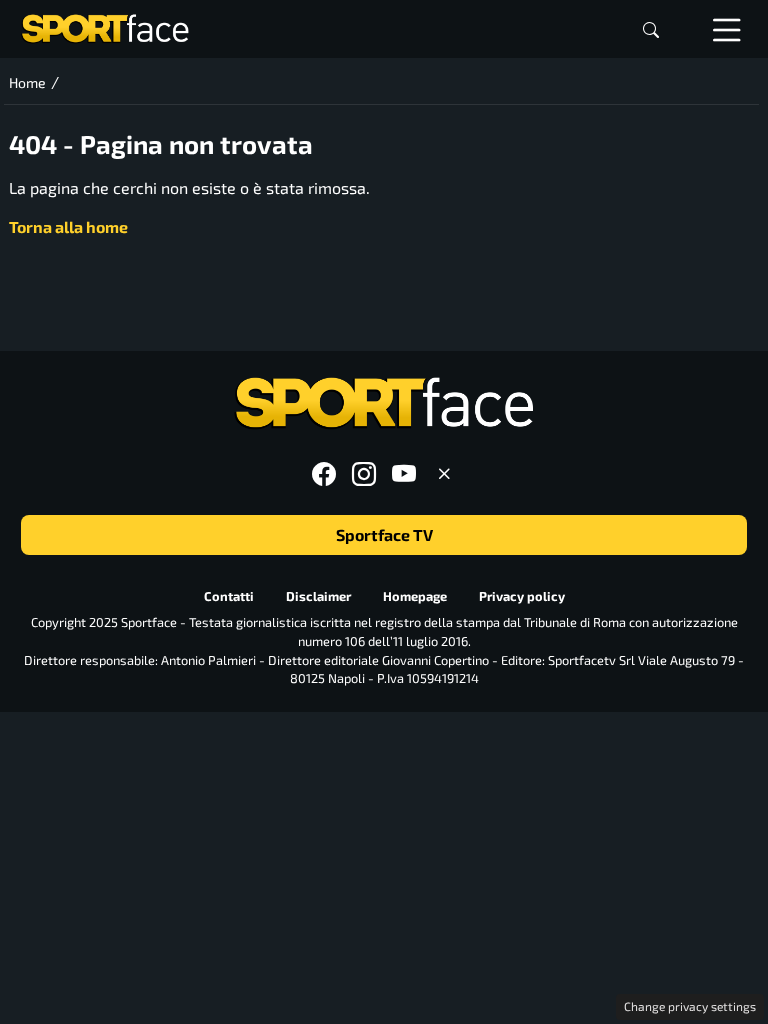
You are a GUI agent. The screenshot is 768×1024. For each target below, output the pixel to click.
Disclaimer (318, 596)
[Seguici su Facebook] (324, 473)
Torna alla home (68, 226)
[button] (651, 29)
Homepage (415, 596)
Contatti (229, 596)
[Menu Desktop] (727, 29)
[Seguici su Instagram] (364, 473)
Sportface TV (384, 534)
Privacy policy (522, 596)
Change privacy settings (690, 1006)
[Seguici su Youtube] (404, 473)
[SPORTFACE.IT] (105, 26)
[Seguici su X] (444, 473)
